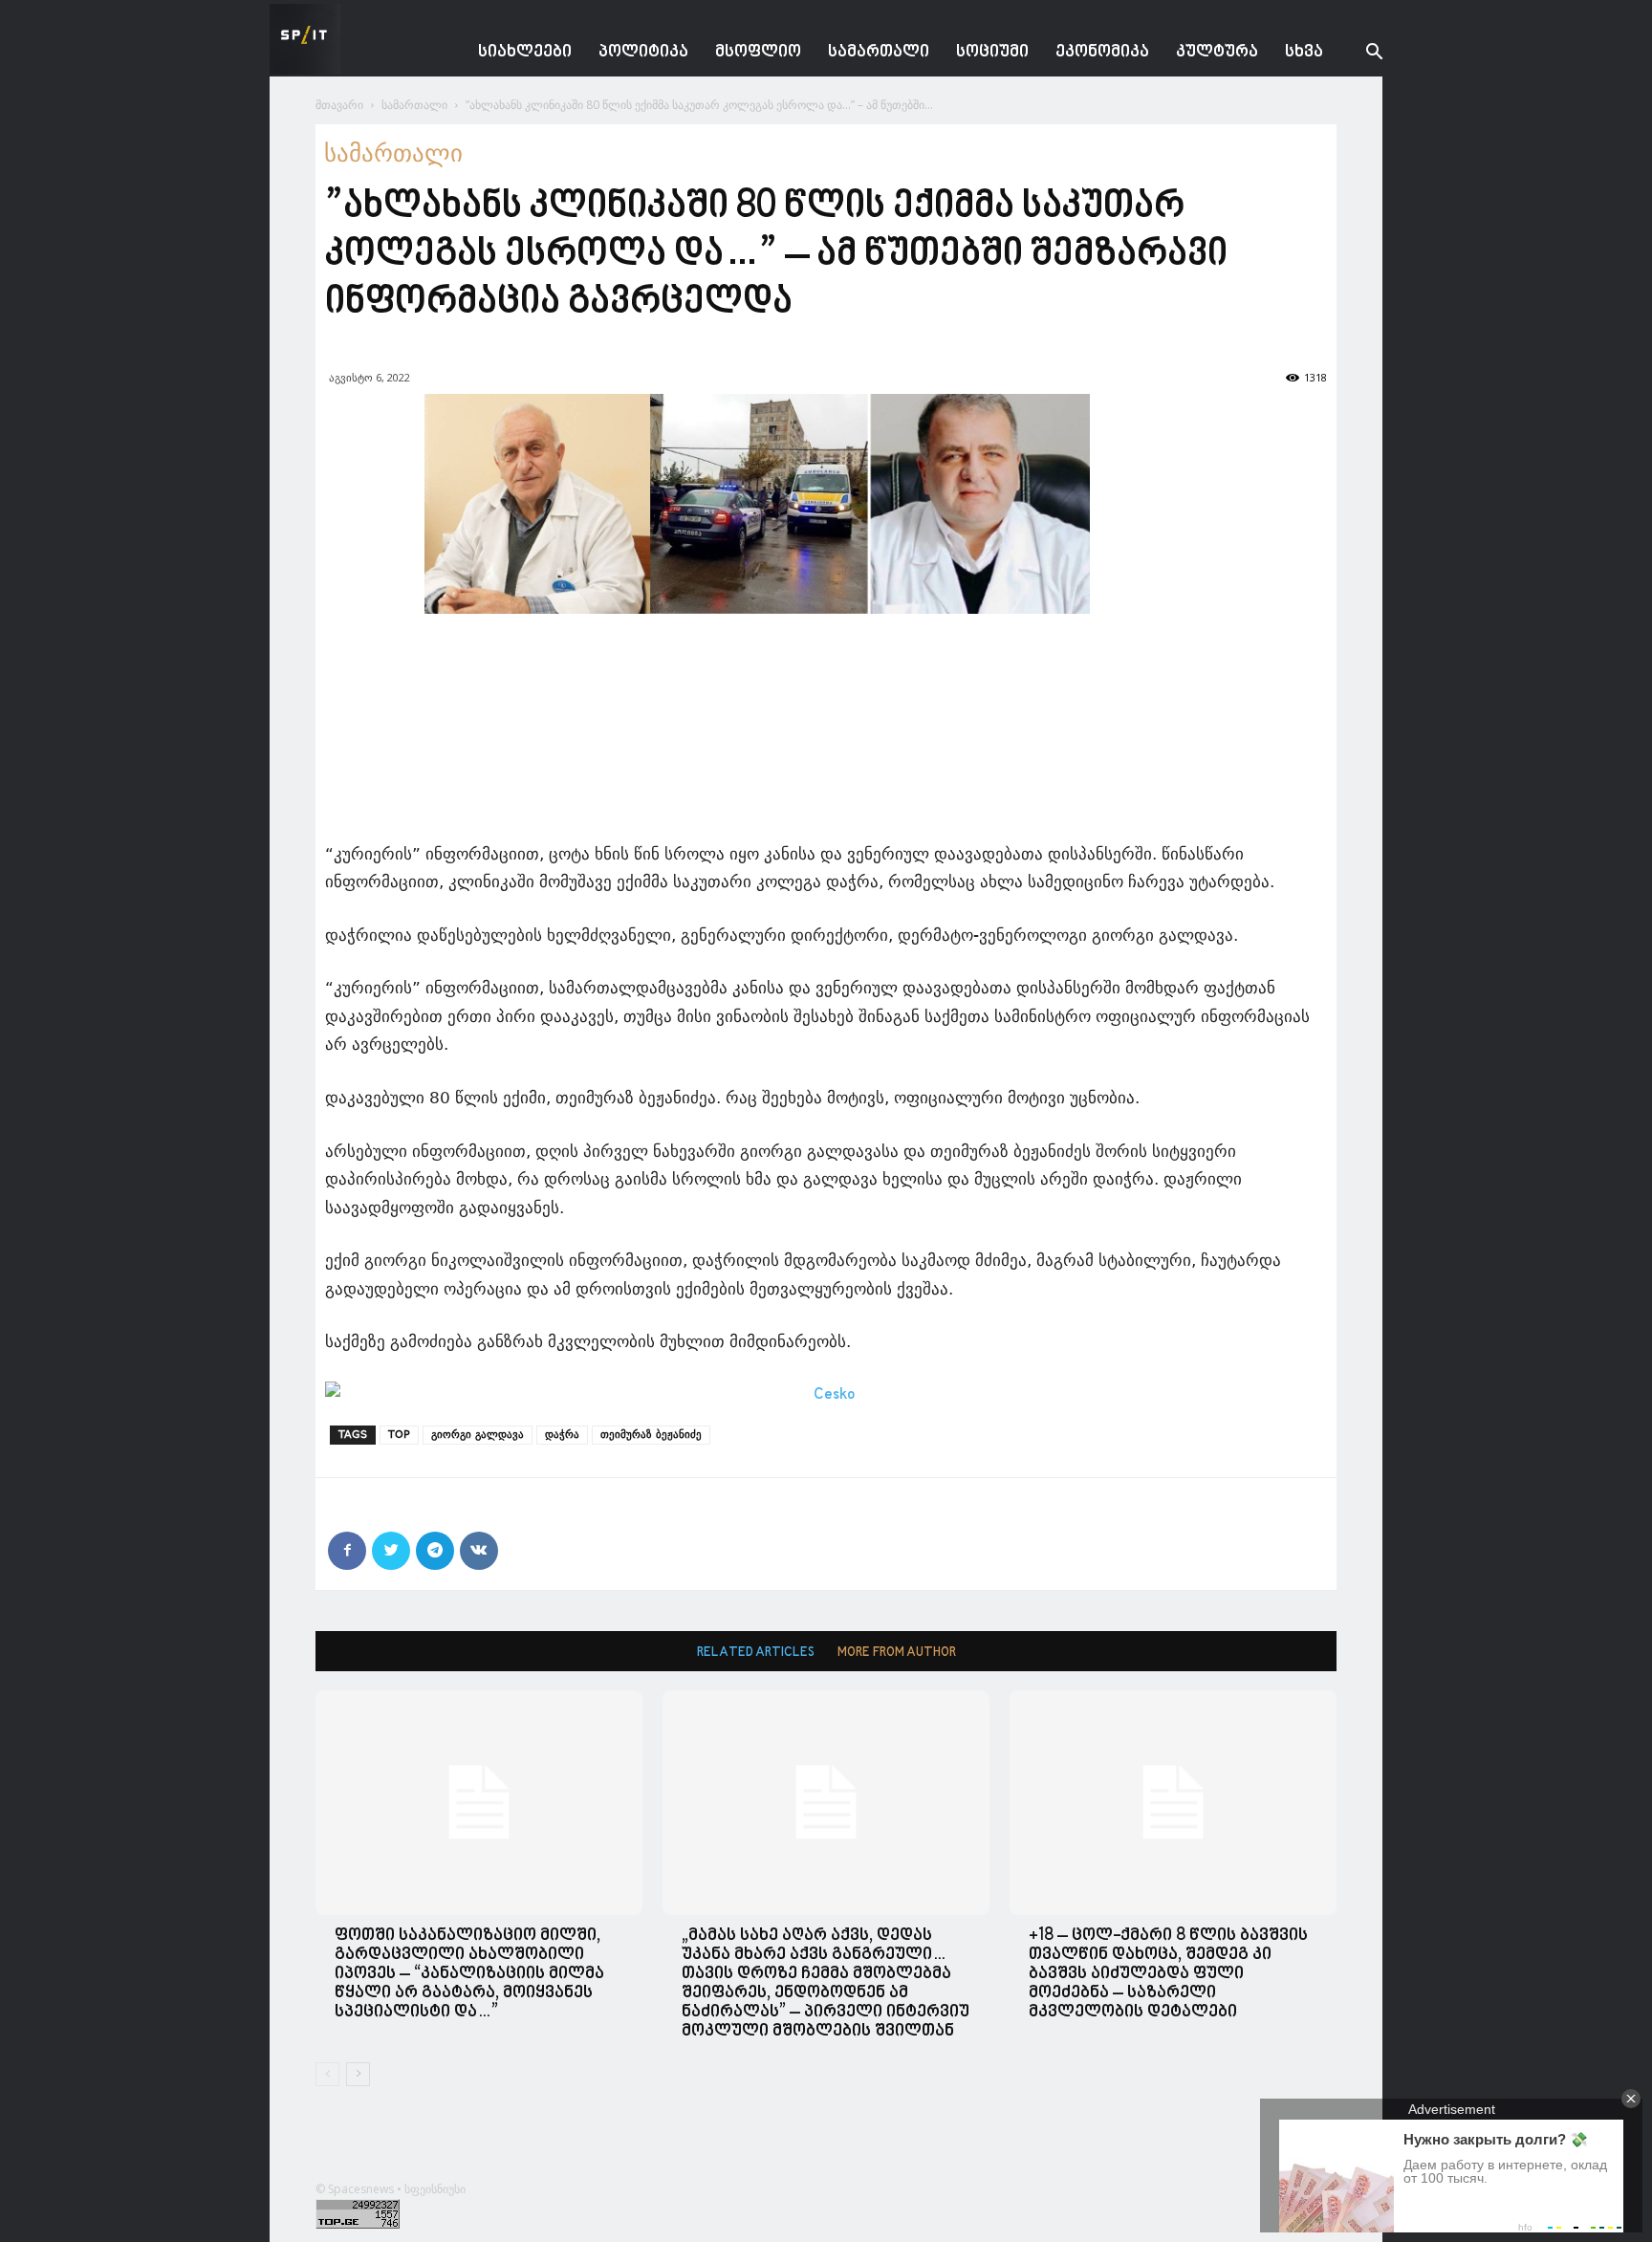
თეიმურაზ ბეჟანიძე (651, 1435)
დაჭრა (562, 1435)
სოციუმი (992, 52)
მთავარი (339, 105)
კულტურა (1217, 52)
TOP (399, 1435)
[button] (1359, 54)
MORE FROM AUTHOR (897, 1653)
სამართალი (879, 52)
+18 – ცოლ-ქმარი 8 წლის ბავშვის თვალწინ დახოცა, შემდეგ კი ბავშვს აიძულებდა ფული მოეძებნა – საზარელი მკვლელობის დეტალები (1168, 1974)
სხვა (1304, 52)
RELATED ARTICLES (756, 1653)
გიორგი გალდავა (478, 1435)
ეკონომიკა (1102, 52)
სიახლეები (525, 52)
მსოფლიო (758, 52)
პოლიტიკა (643, 52)
